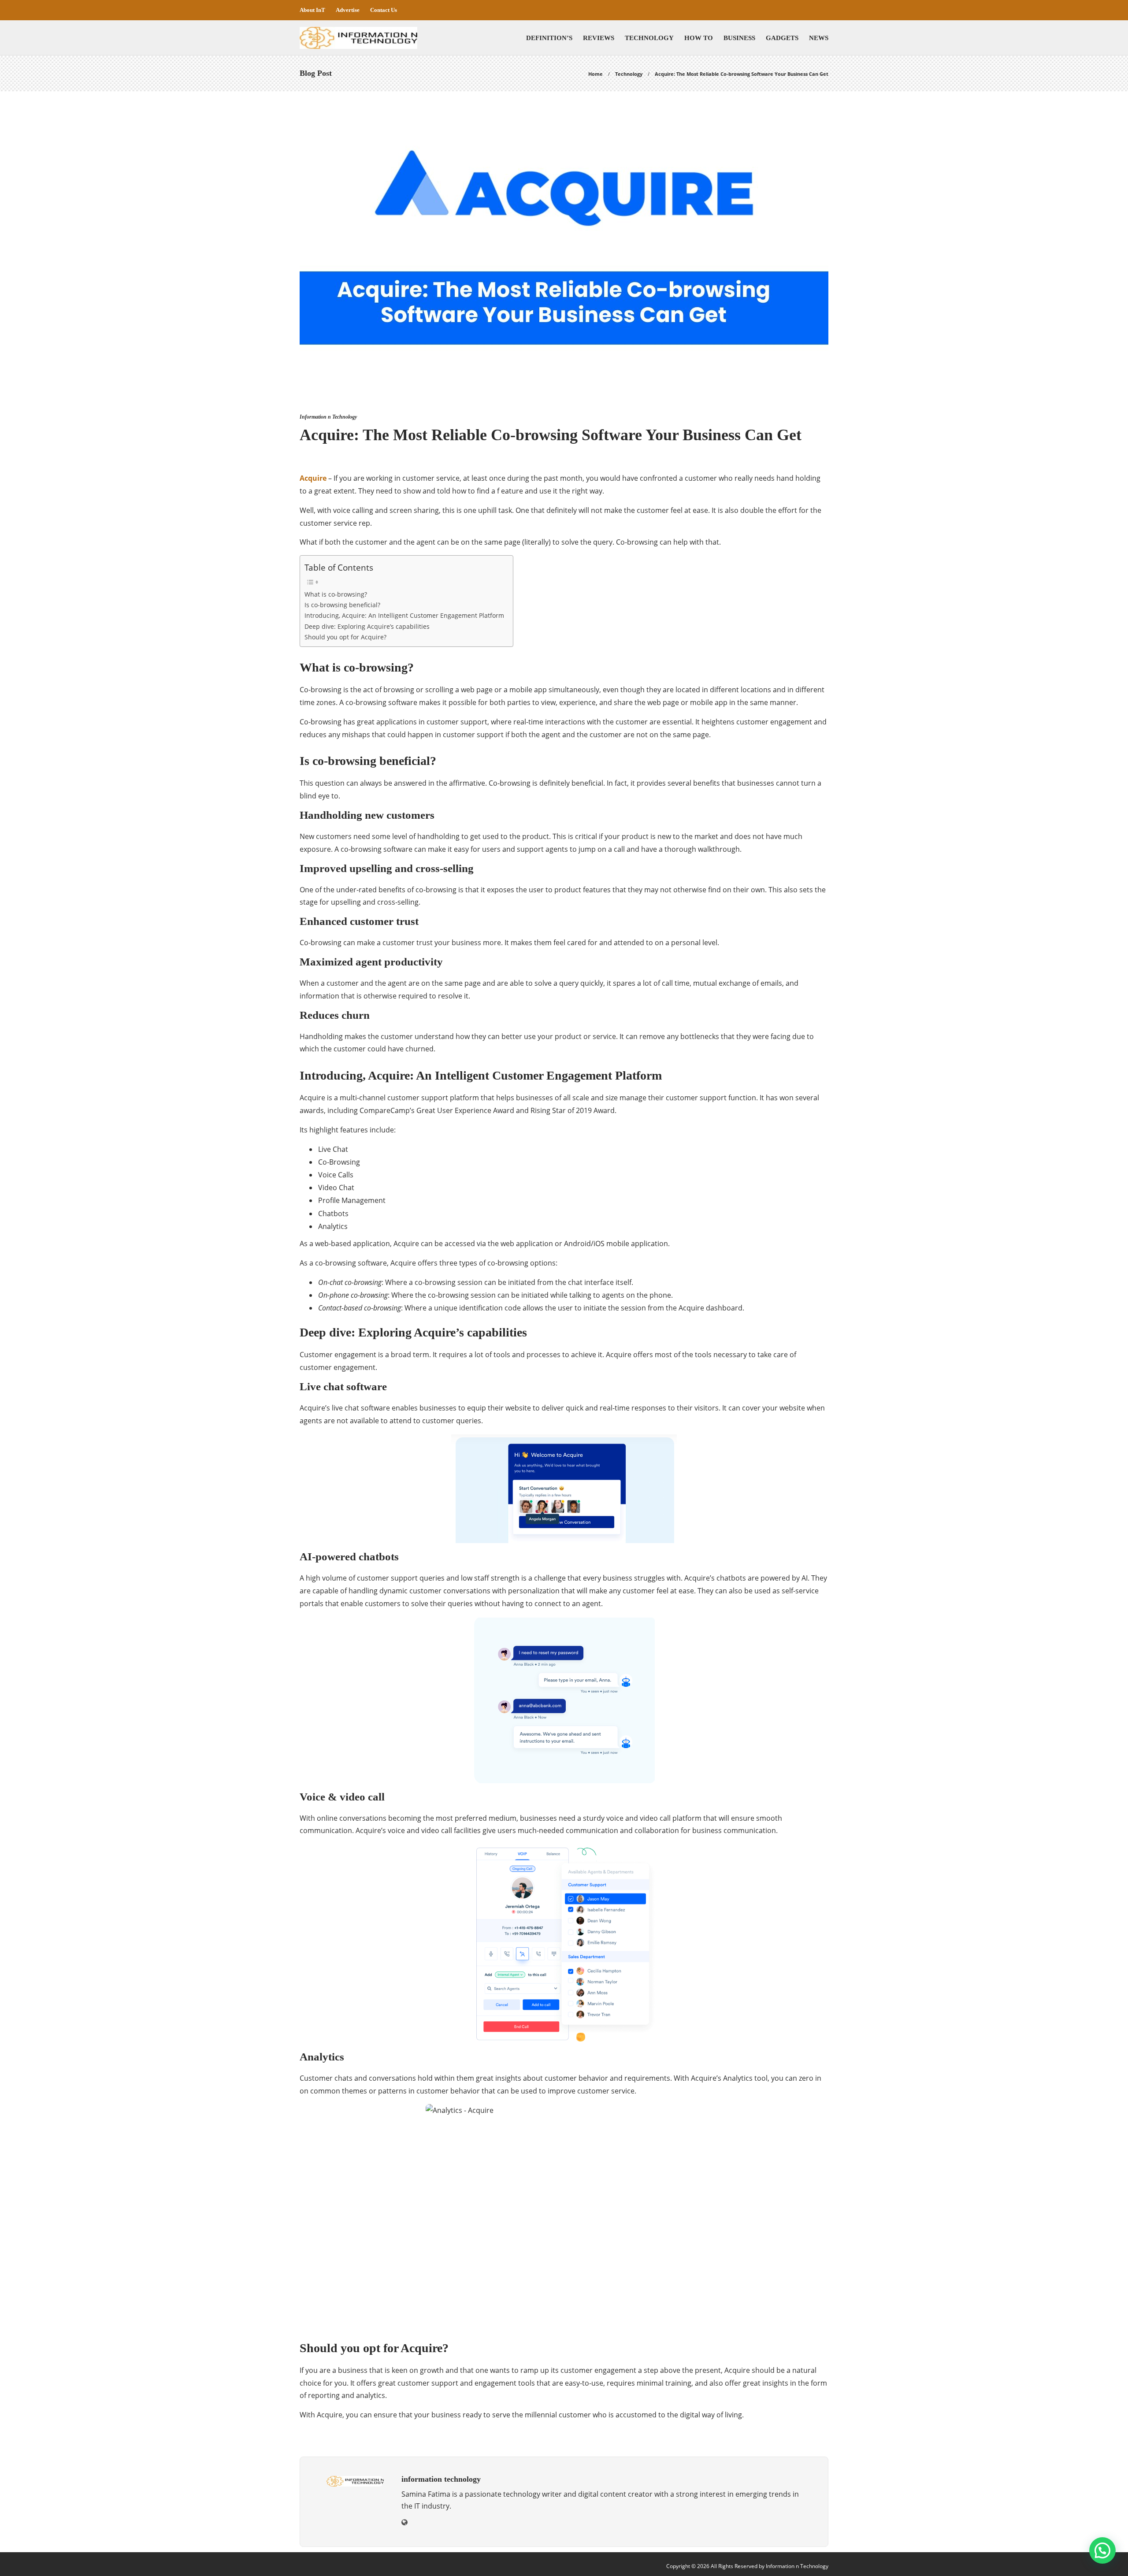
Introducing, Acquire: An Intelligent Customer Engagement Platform (404, 615)
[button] (1102, 2550)
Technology (649, 38)
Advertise (348, 10)
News (819, 38)
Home (596, 74)
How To (699, 38)
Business (739, 38)
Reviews (599, 38)
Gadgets (782, 38)
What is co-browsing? (336, 594)
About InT (312, 10)
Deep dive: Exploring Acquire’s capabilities (367, 626)
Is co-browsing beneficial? (342, 605)
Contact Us (384, 10)
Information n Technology (328, 417)
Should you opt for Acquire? (345, 637)
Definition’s (549, 38)
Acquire (314, 478)
